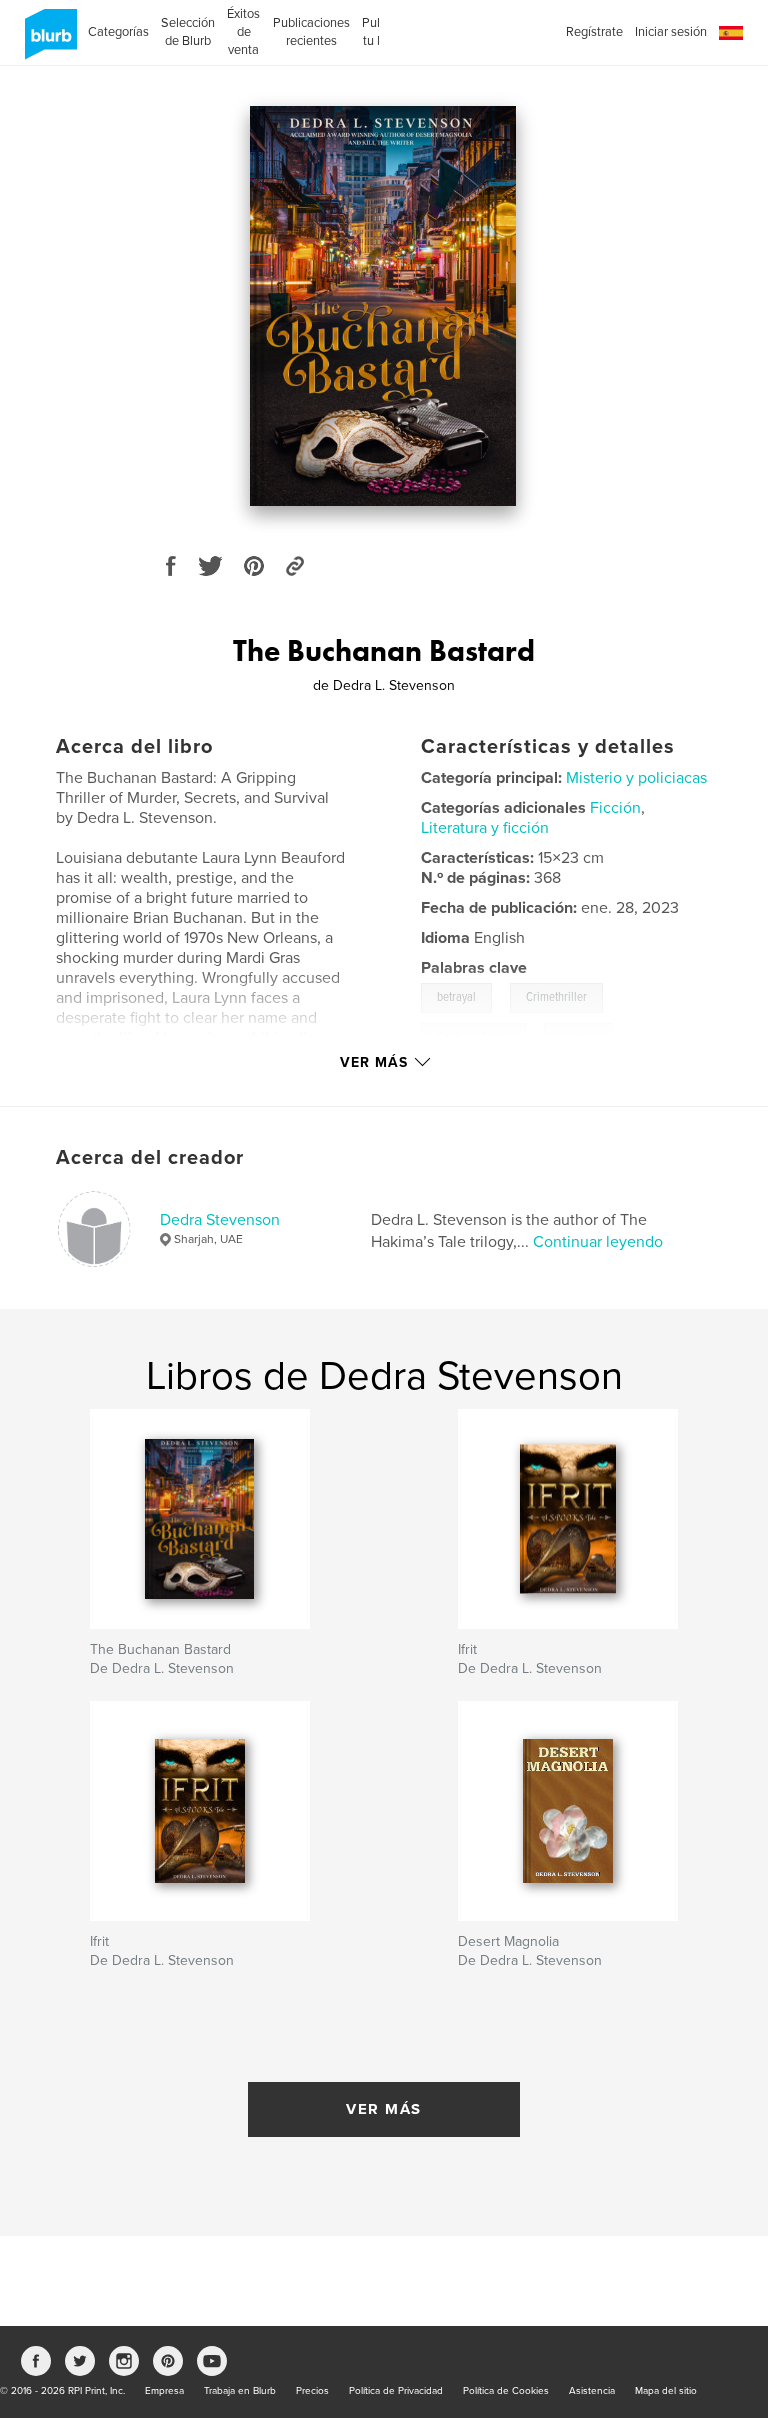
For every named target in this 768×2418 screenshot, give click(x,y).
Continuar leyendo (598, 1242)
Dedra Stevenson (220, 1220)
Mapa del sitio (666, 2391)
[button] (731, 33)
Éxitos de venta (243, 32)
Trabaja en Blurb (240, 2391)
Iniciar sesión (671, 32)
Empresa (164, 2391)
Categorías (118, 32)
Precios (312, 2391)
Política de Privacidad (396, 2391)
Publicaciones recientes (311, 32)
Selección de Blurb (188, 32)
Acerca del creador (150, 1158)
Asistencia (592, 2391)
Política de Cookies (506, 2391)
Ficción (615, 808)
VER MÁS (384, 2109)
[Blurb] (47, 42)
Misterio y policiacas (636, 778)
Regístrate (594, 32)
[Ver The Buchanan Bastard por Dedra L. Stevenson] (383, 306)
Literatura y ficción (485, 828)
